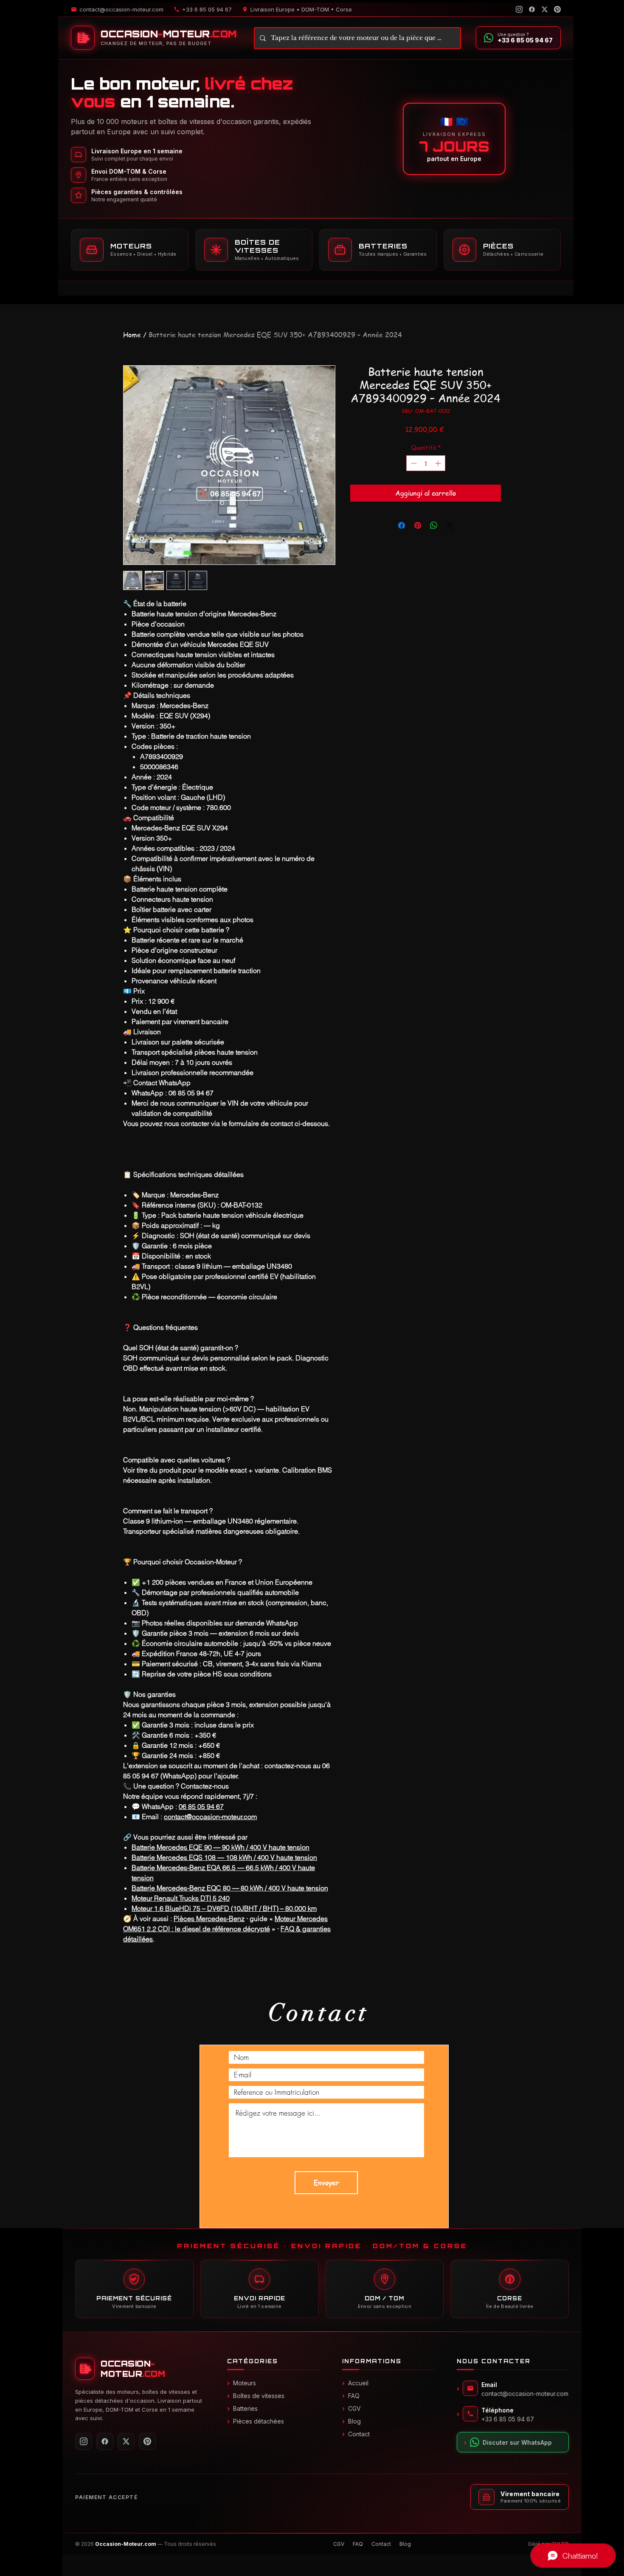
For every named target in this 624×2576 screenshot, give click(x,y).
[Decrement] (413, 463)
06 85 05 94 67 (201, 1806)
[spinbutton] (426, 463)
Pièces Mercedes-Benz (209, 1919)
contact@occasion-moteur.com (210, 1817)
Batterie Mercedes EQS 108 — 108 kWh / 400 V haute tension (224, 1857)
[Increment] (439, 463)
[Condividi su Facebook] (402, 525)
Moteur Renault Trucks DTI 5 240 (181, 1898)
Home (132, 335)
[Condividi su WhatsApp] (434, 525)
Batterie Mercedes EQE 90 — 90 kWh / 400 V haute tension (221, 1847)
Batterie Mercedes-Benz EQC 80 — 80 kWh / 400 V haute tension (230, 1888)
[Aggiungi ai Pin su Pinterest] (418, 525)
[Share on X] (450, 525)
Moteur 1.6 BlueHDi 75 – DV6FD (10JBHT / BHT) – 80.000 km (224, 1908)
